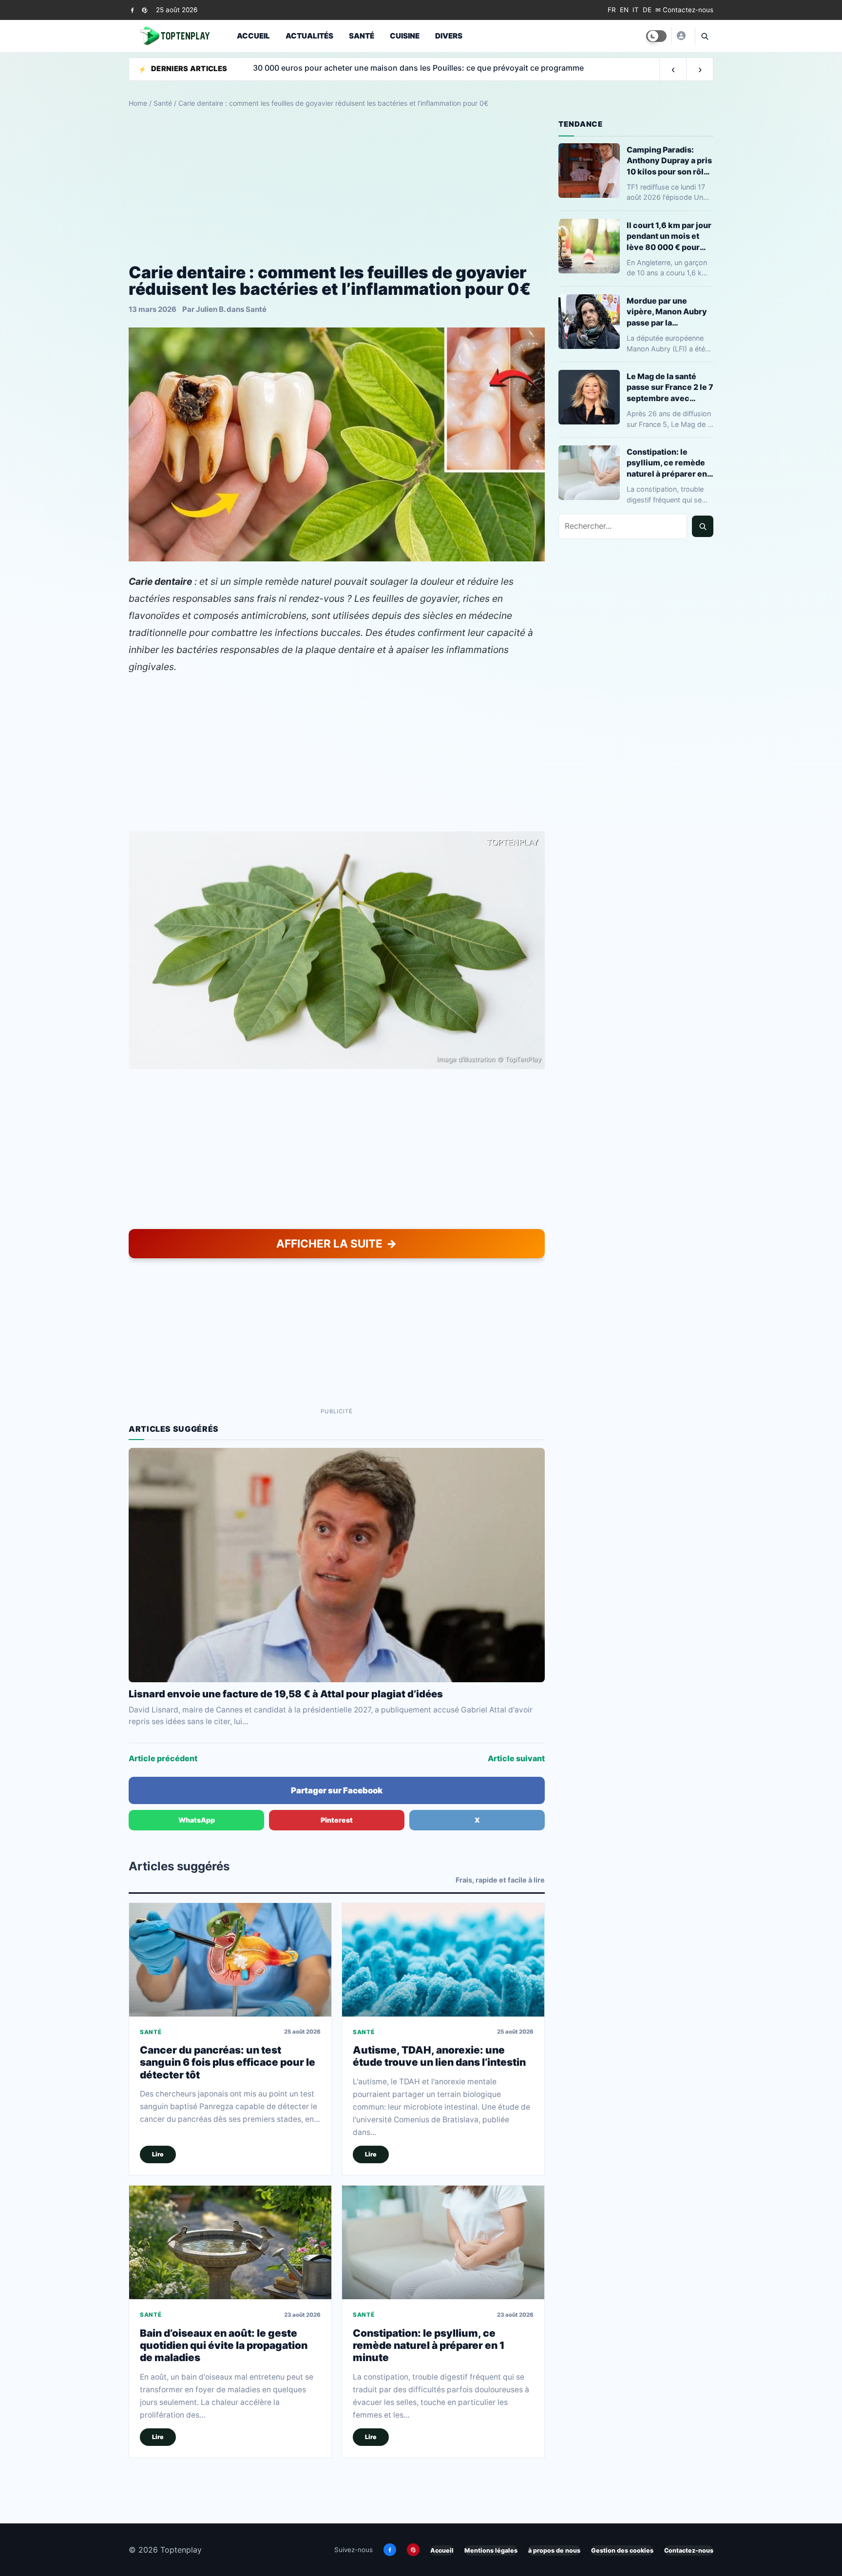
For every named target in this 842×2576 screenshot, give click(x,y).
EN (624, 10)
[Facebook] (132, 10)
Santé (362, 36)
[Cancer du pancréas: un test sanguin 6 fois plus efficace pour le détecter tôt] (230, 1960)
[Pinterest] (144, 10)
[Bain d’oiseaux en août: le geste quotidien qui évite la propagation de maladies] (230, 2242)
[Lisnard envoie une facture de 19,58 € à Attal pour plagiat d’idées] (337, 1565)
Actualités (309, 36)
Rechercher (703, 526)
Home (138, 103)
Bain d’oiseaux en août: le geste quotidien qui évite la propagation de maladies (224, 2345)
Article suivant (516, 1758)
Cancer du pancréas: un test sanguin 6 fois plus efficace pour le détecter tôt (228, 2062)
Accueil (253, 36)
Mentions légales (491, 2550)
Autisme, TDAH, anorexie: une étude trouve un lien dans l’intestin (439, 2056)
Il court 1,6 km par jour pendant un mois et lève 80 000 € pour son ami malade (669, 236)
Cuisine (405, 36)
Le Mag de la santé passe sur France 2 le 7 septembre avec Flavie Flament (670, 387)
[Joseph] (681, 36)
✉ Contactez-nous (684, 10)
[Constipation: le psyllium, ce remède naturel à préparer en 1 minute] (443, 2242)
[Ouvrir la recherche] (704, 36)
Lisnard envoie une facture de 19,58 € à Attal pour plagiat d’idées (286, 1694)
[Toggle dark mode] (656, 36)
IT (636, 10)
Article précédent (163, 1758)
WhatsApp (197, 1820)
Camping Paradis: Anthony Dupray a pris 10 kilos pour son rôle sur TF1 (669, 161)
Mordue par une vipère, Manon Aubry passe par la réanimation (667, 312)
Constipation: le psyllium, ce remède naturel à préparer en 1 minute (429, 2345)
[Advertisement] (337, 186)
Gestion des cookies (622, 2550)
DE (647, 10)
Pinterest (337, 1820)
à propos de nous (554, 2550)
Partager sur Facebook (337, 1790)
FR (612, 10)
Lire (158, 2154)
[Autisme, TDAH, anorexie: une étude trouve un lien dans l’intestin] (443, 1960)
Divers (449, 36)
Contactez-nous (689, 2550)
